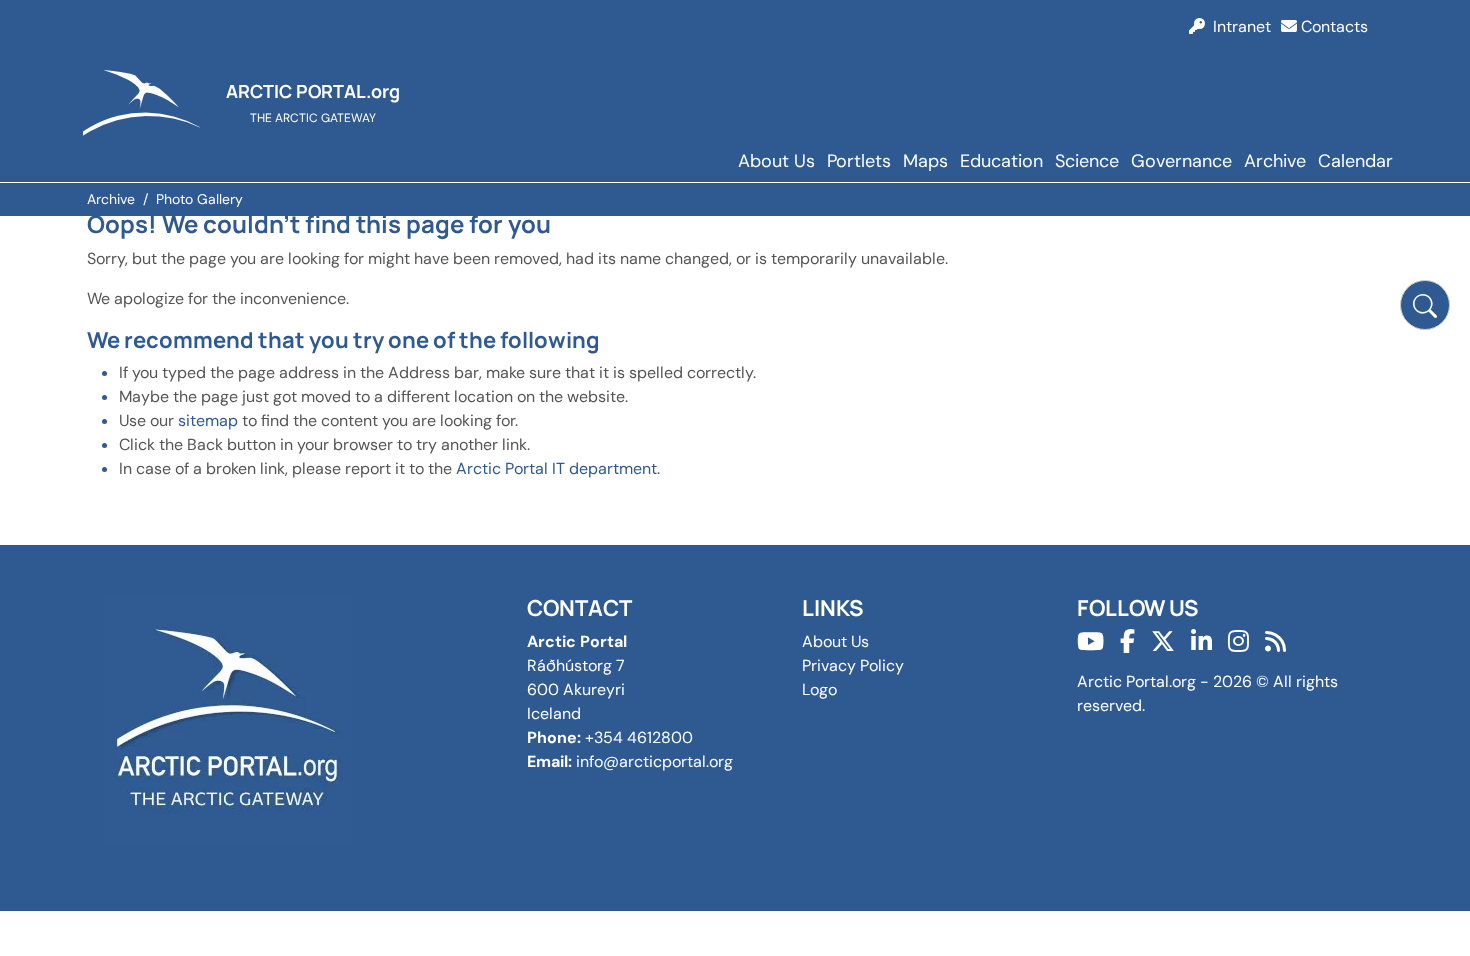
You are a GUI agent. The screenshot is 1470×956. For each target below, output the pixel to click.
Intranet (1238, 26)
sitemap (208, 420)
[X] (1163, 641)
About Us (776, 161)
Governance (1181, 161)
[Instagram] (1238, 641)
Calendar (1355, 161)
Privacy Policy (853, 665)
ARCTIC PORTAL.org (313, 91)
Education (1001, 161)
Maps (925, 161)
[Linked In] (1201, 641)
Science (1087, 161)
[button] (1425, 305)
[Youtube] (1090, 641)
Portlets (859, 161)
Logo (819, 689)
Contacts (1332, 26)
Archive (1275, 161)
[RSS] (1275, 641)
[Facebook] (1127, 641)
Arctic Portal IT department (556, 468)
